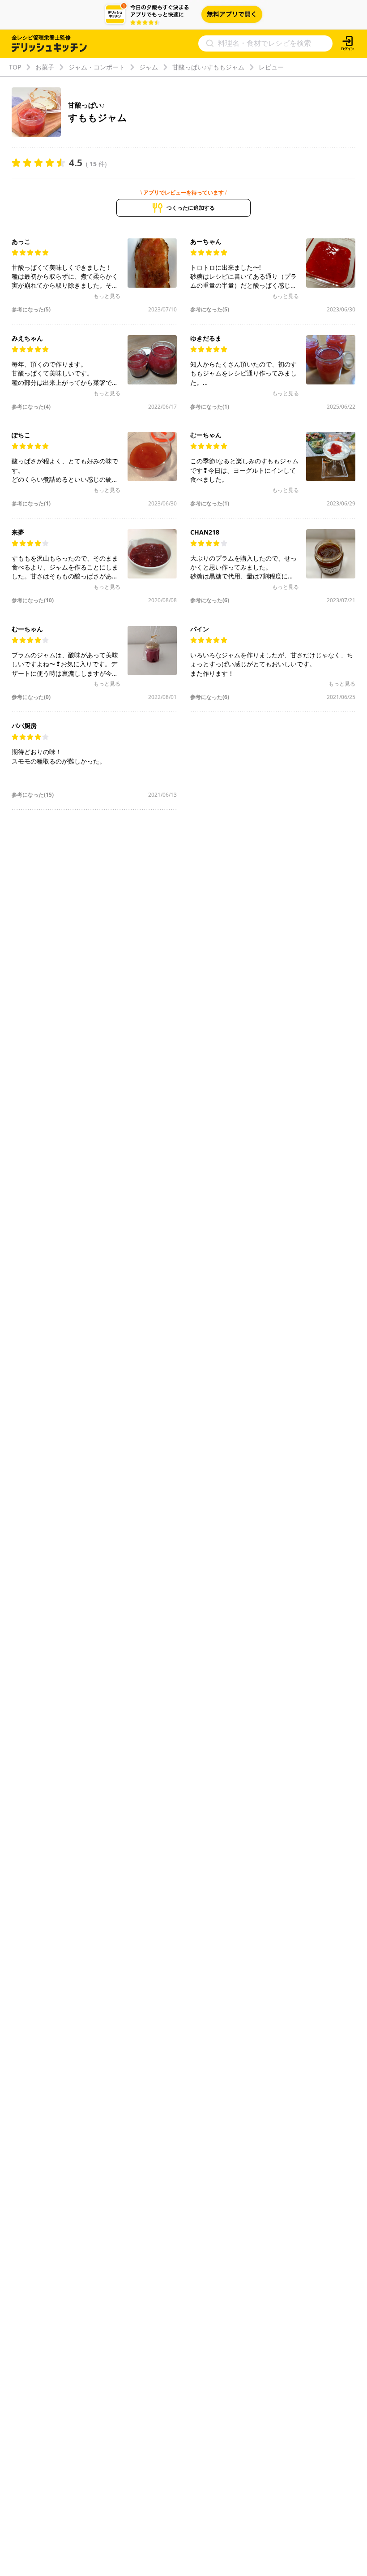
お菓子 (45, 67)
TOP (15, 67)
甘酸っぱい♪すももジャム (208, 67)
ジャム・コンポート (97, 67)
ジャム (149, 67)
